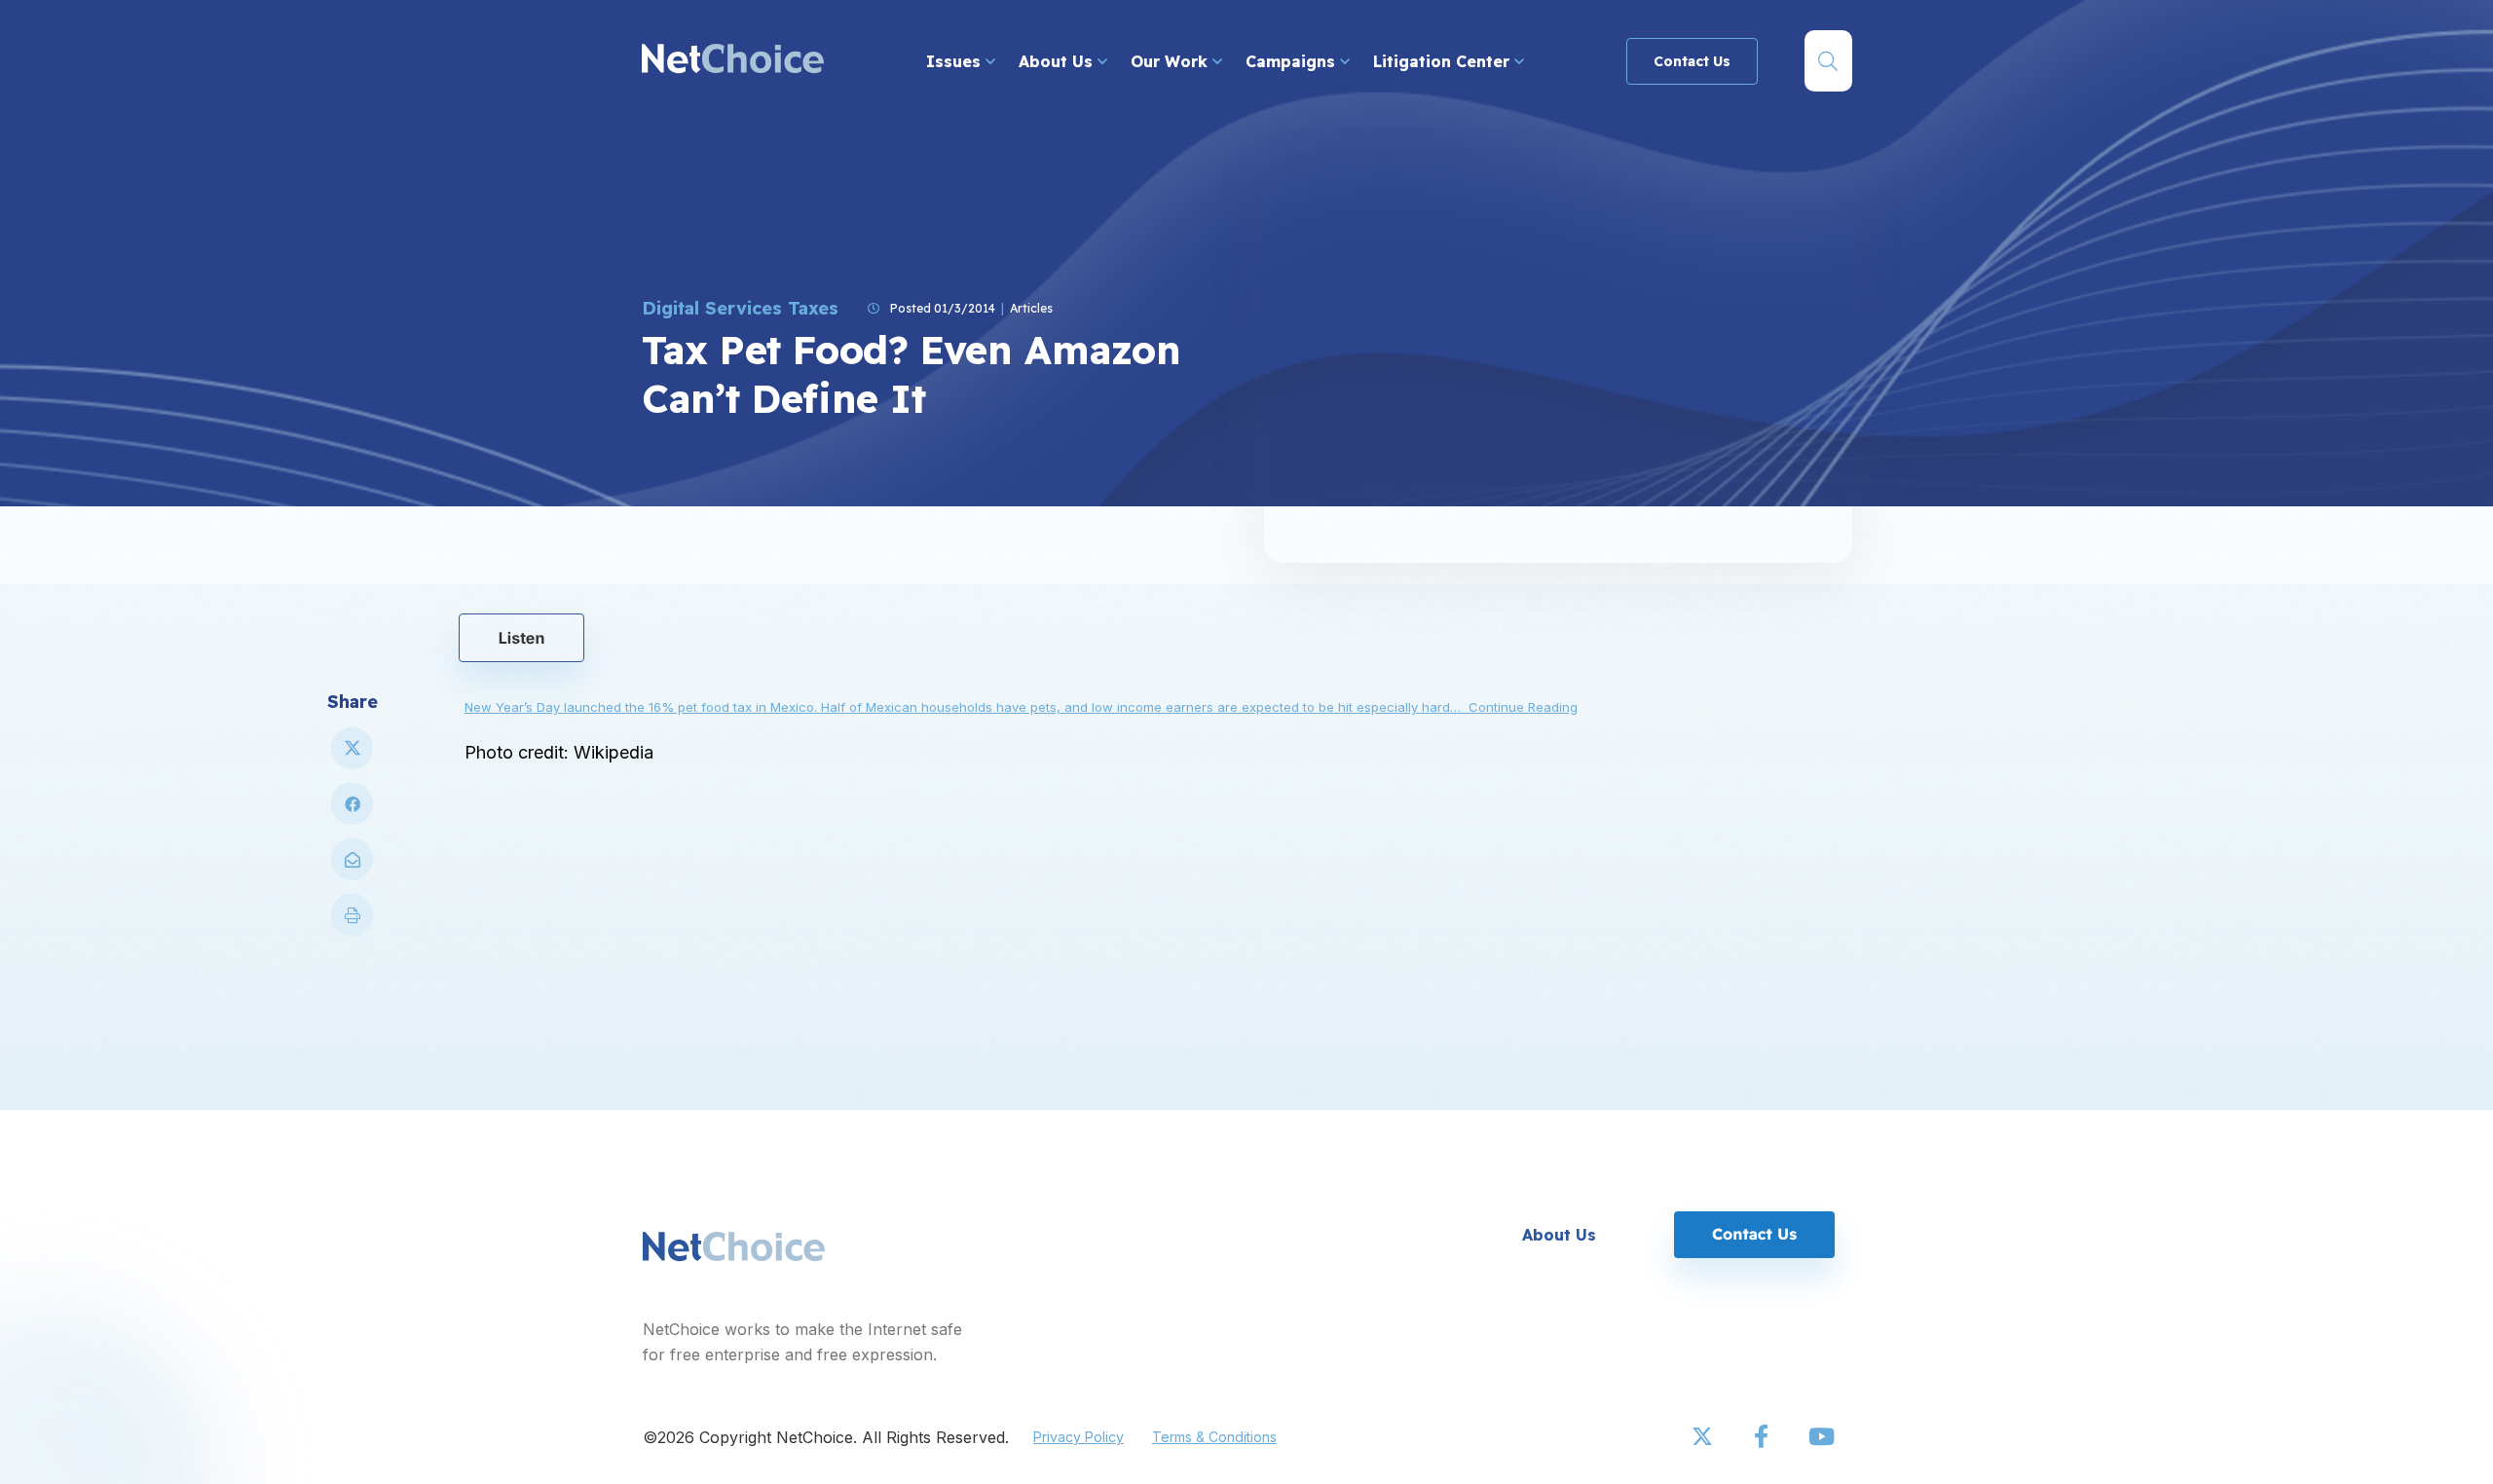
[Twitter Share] (353, 756)
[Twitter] (1704, 1437)
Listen (522, 638)
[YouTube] (1821, 1437)
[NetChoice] (733, 61)
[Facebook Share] (353, 812)
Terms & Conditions (1214, 1437)
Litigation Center (1444, 61)
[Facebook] (1763, 1437)
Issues (956, 61)
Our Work (1172, 61)
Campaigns (1293, 61)
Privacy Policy (1079, 1437)
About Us (1058, 61)
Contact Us (1692, 61)
